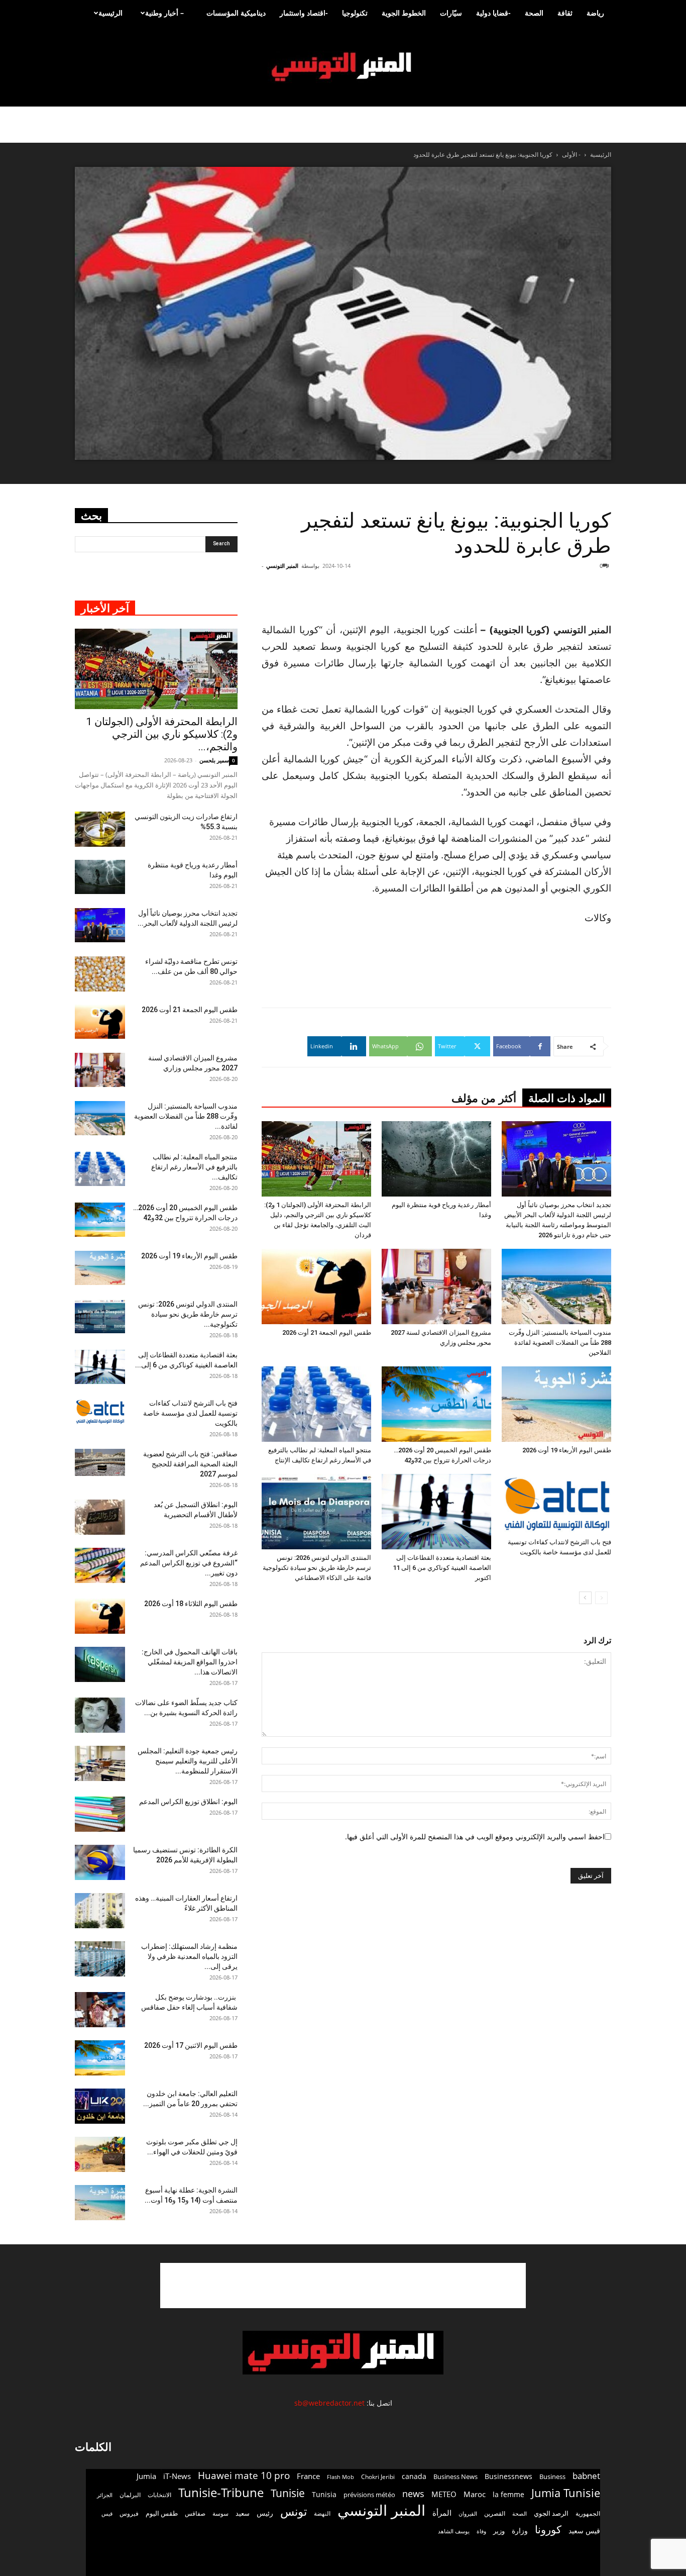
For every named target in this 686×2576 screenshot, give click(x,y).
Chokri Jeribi (378, 2476)
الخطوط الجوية (404, 13)
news (413, 2494)
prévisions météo (369, 2495)
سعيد (243, 2513)
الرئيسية (110, 13)
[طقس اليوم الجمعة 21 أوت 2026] (316, 1286)
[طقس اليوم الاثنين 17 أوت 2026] (100, 2058)
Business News (455, 2476)
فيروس (129, 2513)
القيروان (468, 2514)
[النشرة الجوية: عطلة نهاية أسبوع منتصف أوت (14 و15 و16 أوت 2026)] (100, 2203)
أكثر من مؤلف (484, 1098)
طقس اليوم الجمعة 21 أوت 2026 (327, 1332)
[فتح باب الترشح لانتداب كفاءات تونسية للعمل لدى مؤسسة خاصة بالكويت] (556, 1504)
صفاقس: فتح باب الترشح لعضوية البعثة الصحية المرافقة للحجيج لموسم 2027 (190, 1464)
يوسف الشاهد (454, 2531)
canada (414, 2476)
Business (552, 2476)
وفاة (481, 2531)
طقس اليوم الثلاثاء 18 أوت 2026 (191, 1604)
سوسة (220, 2513)
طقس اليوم (162, 2513)
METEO (444, 2494)
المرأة (442, 2513)
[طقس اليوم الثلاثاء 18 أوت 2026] (100, 1616)
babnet (586, 2476)
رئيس (265, 2513)
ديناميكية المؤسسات (236, 13)
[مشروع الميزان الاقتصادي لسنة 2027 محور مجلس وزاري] (436, 1286)
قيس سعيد (584, 2531)
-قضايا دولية (493, 13)
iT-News (177, 2476)
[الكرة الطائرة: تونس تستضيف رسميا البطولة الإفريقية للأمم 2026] (100, 1862)
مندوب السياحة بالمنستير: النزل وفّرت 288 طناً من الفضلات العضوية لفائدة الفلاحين (560, 1343)
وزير (499, 2531)
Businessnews (508, 2476)
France (308, 2476)
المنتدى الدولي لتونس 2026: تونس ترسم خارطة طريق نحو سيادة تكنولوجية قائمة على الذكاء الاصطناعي (317, 1568)
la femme (508, 2494)
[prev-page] (601, 1598)
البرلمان (130, 2495)
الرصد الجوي (551, 2513)
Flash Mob (340, 2477)
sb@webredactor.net (329, 2403)
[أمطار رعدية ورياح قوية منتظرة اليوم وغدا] (436, 1159)
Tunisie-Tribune (221, 2492)
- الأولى (571, 155)
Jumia (146, 2476)
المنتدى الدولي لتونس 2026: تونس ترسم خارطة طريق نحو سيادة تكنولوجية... (188, 1314)
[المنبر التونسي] (343, 67)
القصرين (495, 2513)
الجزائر (105, 2495)
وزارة (520, 2531)
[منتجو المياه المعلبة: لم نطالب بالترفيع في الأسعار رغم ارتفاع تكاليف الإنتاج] (316, 1404)
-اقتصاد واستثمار (304, 13)
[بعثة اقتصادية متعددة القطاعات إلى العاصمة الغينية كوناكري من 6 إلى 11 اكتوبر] (436, 1512)
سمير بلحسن (214, 760)
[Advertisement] (551, 596)
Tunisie (288, 2493)
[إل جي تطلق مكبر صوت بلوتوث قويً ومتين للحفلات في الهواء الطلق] (100, 2154)
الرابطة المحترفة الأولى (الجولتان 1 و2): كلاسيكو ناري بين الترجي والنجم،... (162, 734)
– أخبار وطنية (164, 13)
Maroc (475, 2494)
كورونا (548, 2530)
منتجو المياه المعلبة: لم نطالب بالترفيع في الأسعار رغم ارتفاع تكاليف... (194, 1167)
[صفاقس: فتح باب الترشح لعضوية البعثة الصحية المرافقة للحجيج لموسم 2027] (100, 1463)
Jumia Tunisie (566, 2493)
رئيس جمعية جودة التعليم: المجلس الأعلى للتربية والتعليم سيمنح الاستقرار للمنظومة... (188, 1761)
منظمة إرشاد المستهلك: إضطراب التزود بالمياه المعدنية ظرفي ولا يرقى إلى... (189, 1956)
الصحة (534, 13)
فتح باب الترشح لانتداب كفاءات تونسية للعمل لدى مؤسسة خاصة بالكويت (190, 1413)
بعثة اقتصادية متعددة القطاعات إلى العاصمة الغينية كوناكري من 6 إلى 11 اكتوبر (442, 1568)
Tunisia (324, 2494)
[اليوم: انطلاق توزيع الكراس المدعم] (100, 1814)
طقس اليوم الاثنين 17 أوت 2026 (191, 2045)
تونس (294, 2511)
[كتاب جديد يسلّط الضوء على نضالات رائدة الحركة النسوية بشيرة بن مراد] (100, 1715)
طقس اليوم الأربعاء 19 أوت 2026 (567, 1450)
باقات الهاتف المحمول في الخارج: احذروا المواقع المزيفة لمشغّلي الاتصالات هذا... (190, 1662)
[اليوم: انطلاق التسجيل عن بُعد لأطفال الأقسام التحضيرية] (100, 1517)
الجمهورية (588, 2513)
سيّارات (451, 13)
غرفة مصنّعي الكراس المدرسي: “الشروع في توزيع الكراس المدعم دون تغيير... (189, 1563)
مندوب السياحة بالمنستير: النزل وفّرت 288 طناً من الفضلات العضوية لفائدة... (186, 1116)
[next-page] (585, 1598)
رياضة (595, 13)
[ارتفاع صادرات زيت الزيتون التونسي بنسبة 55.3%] (100, 829)
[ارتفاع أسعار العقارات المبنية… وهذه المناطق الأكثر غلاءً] (100, 1911)
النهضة (322, 2513)
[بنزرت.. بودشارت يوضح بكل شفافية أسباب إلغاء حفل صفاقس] (100, 2010)
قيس (107, 2514)
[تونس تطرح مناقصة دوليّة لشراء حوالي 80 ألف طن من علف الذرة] (100, 974)
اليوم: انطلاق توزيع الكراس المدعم (188, 1802)
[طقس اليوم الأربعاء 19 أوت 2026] (556, 1404)
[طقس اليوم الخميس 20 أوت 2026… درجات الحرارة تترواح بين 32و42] (436, 1404)
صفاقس (195, 2513)
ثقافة (565, 13)
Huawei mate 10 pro (244, 2476)
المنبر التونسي (282, 566)
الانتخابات (159, 2495)
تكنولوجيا (355, 13)
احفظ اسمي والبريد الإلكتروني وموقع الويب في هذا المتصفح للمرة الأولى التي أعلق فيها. (475, 1837)
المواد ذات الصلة (567, 1098)
